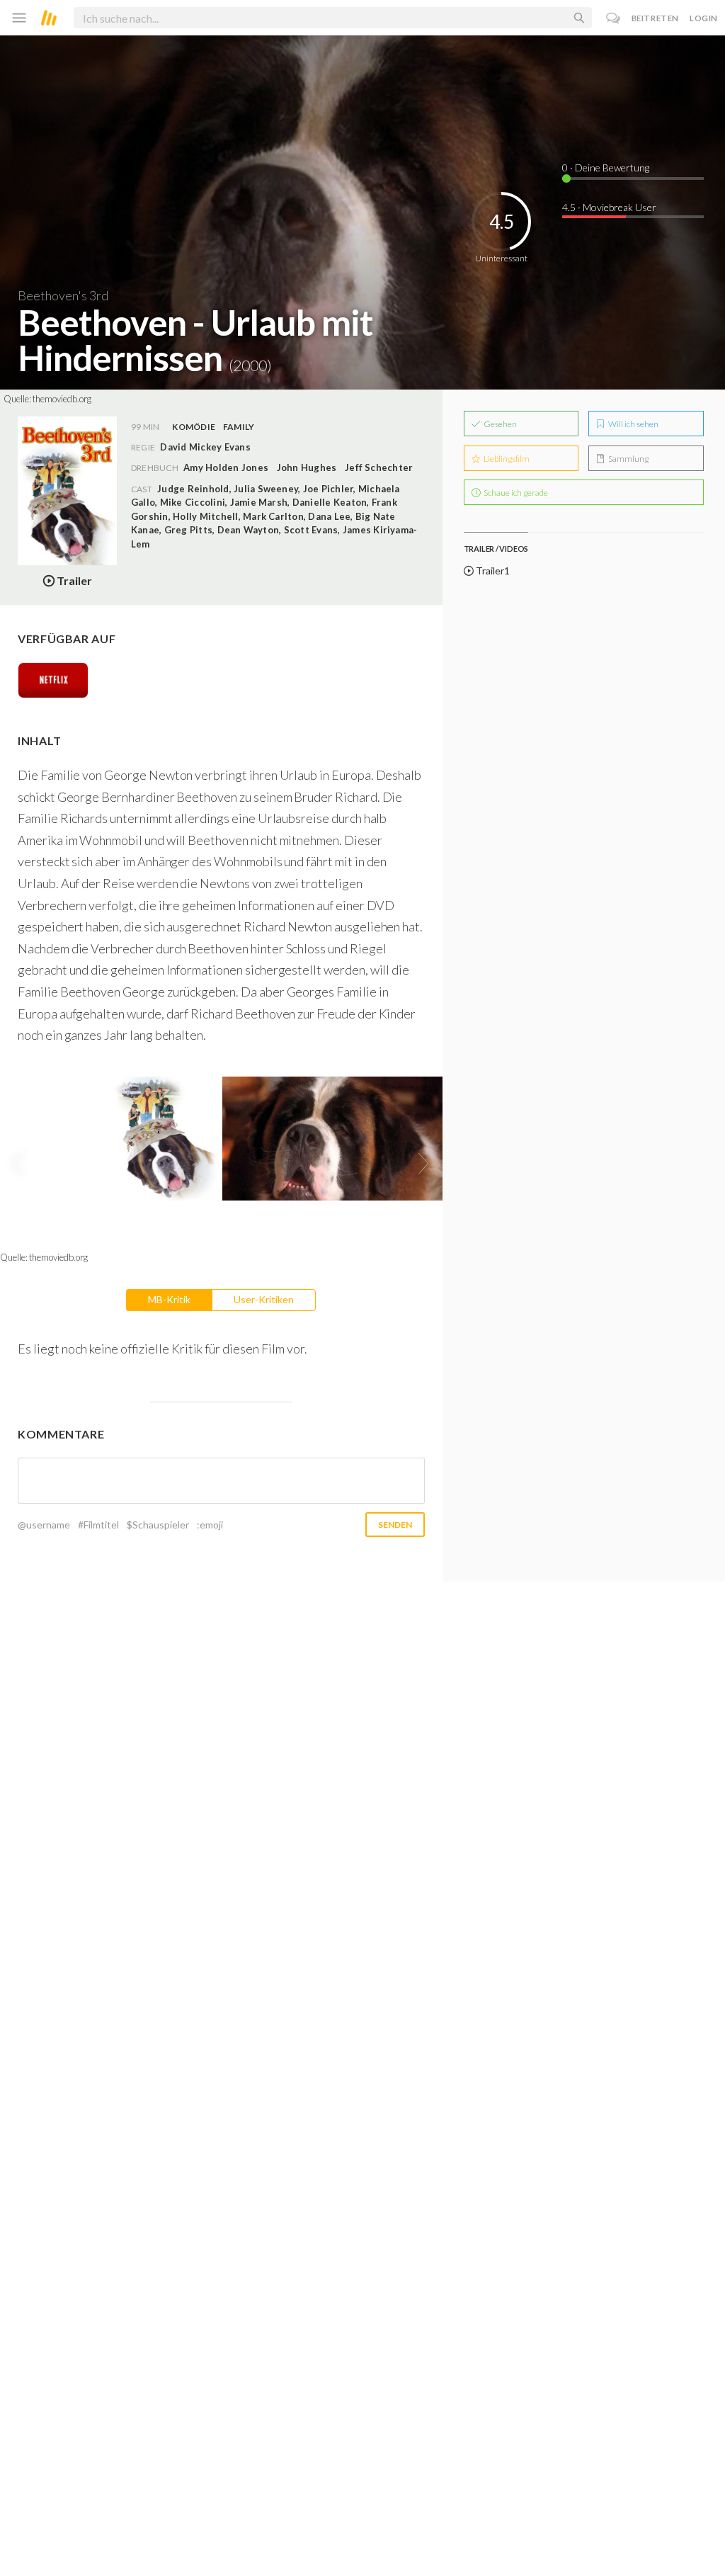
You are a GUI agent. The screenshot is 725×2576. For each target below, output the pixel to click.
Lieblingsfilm (506, 459)
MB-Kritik (169, 1299)
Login (704, 18)
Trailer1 (492, 571)
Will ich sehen (633, 424)
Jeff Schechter (379, 467)
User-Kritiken (264, 1299)
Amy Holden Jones (226, 467)
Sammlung (628, 459)
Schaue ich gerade (515, 493)
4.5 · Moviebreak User (609, 207)
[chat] (613, 18)
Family (239, 427)
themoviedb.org (62, 399)
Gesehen (499, 424)
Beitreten (655, 18)
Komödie (194, 427)
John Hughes (307, 467)
